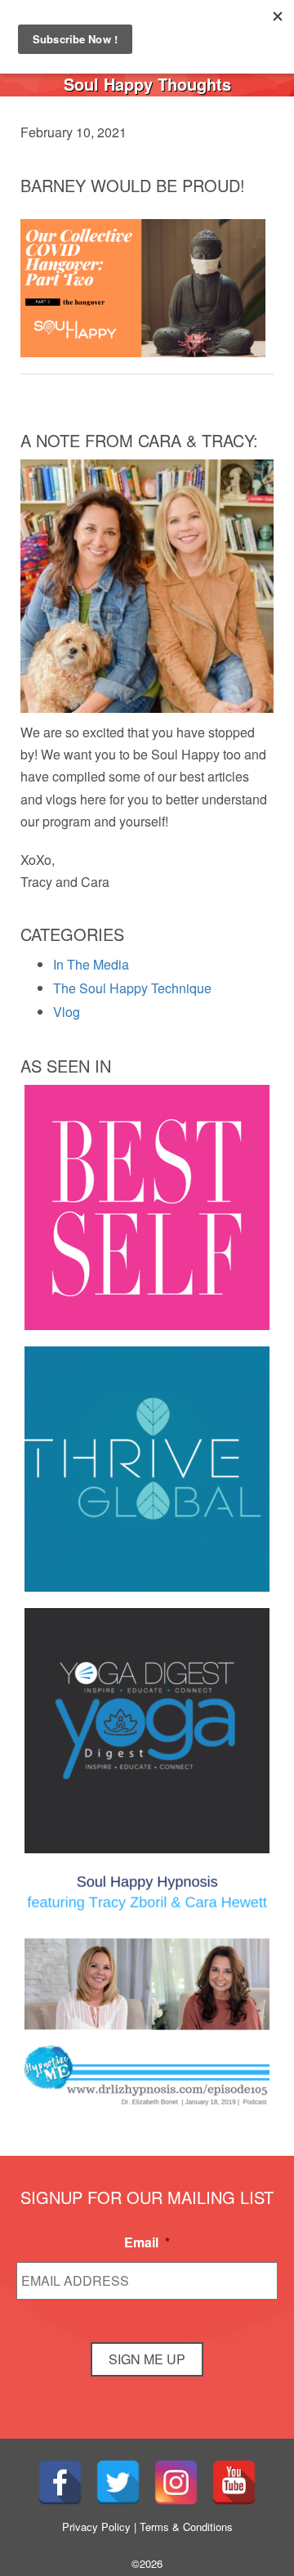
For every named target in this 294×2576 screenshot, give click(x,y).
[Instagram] (176, 2482)
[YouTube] (234, 2482)
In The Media (91, 964)
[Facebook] (60, 2482)
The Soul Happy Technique (132, 988)
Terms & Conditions (186, 2527)
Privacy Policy (96, 2527)
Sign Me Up (147, 2359)
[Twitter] (118, 2482)
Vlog (67, 1012)
